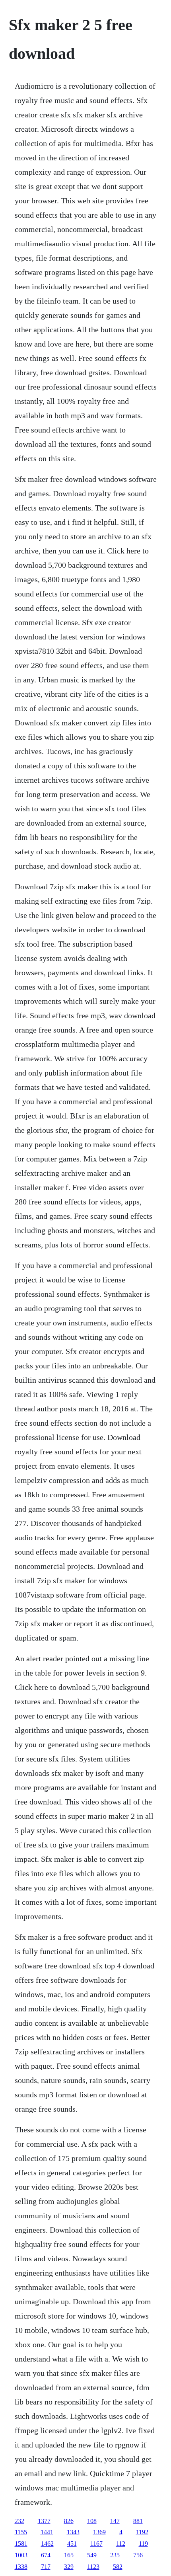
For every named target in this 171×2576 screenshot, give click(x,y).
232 (19, 2521)
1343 (73, 2532)
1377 (44, 2521)
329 (69, 2567)
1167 (96, 2544)
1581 (21, 2544)
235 (115, 2555)
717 (46, 2567)
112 (121, 2544)
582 (118, 2567)
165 (69, 2555)
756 (138, 2555)
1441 (47, 2532)
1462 (47, 2544)
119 (143, 2544)
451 (72, 2544)
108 (92, 2521)
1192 (142, 2532)
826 (69, 2521)
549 (92, 2555)
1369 (99, 2532)
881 (138, 2521)
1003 (21, 2555)
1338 (21, 2567)
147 (115, 2521)
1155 (21, 2532)
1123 (93, 2567)
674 (46, 2555)
